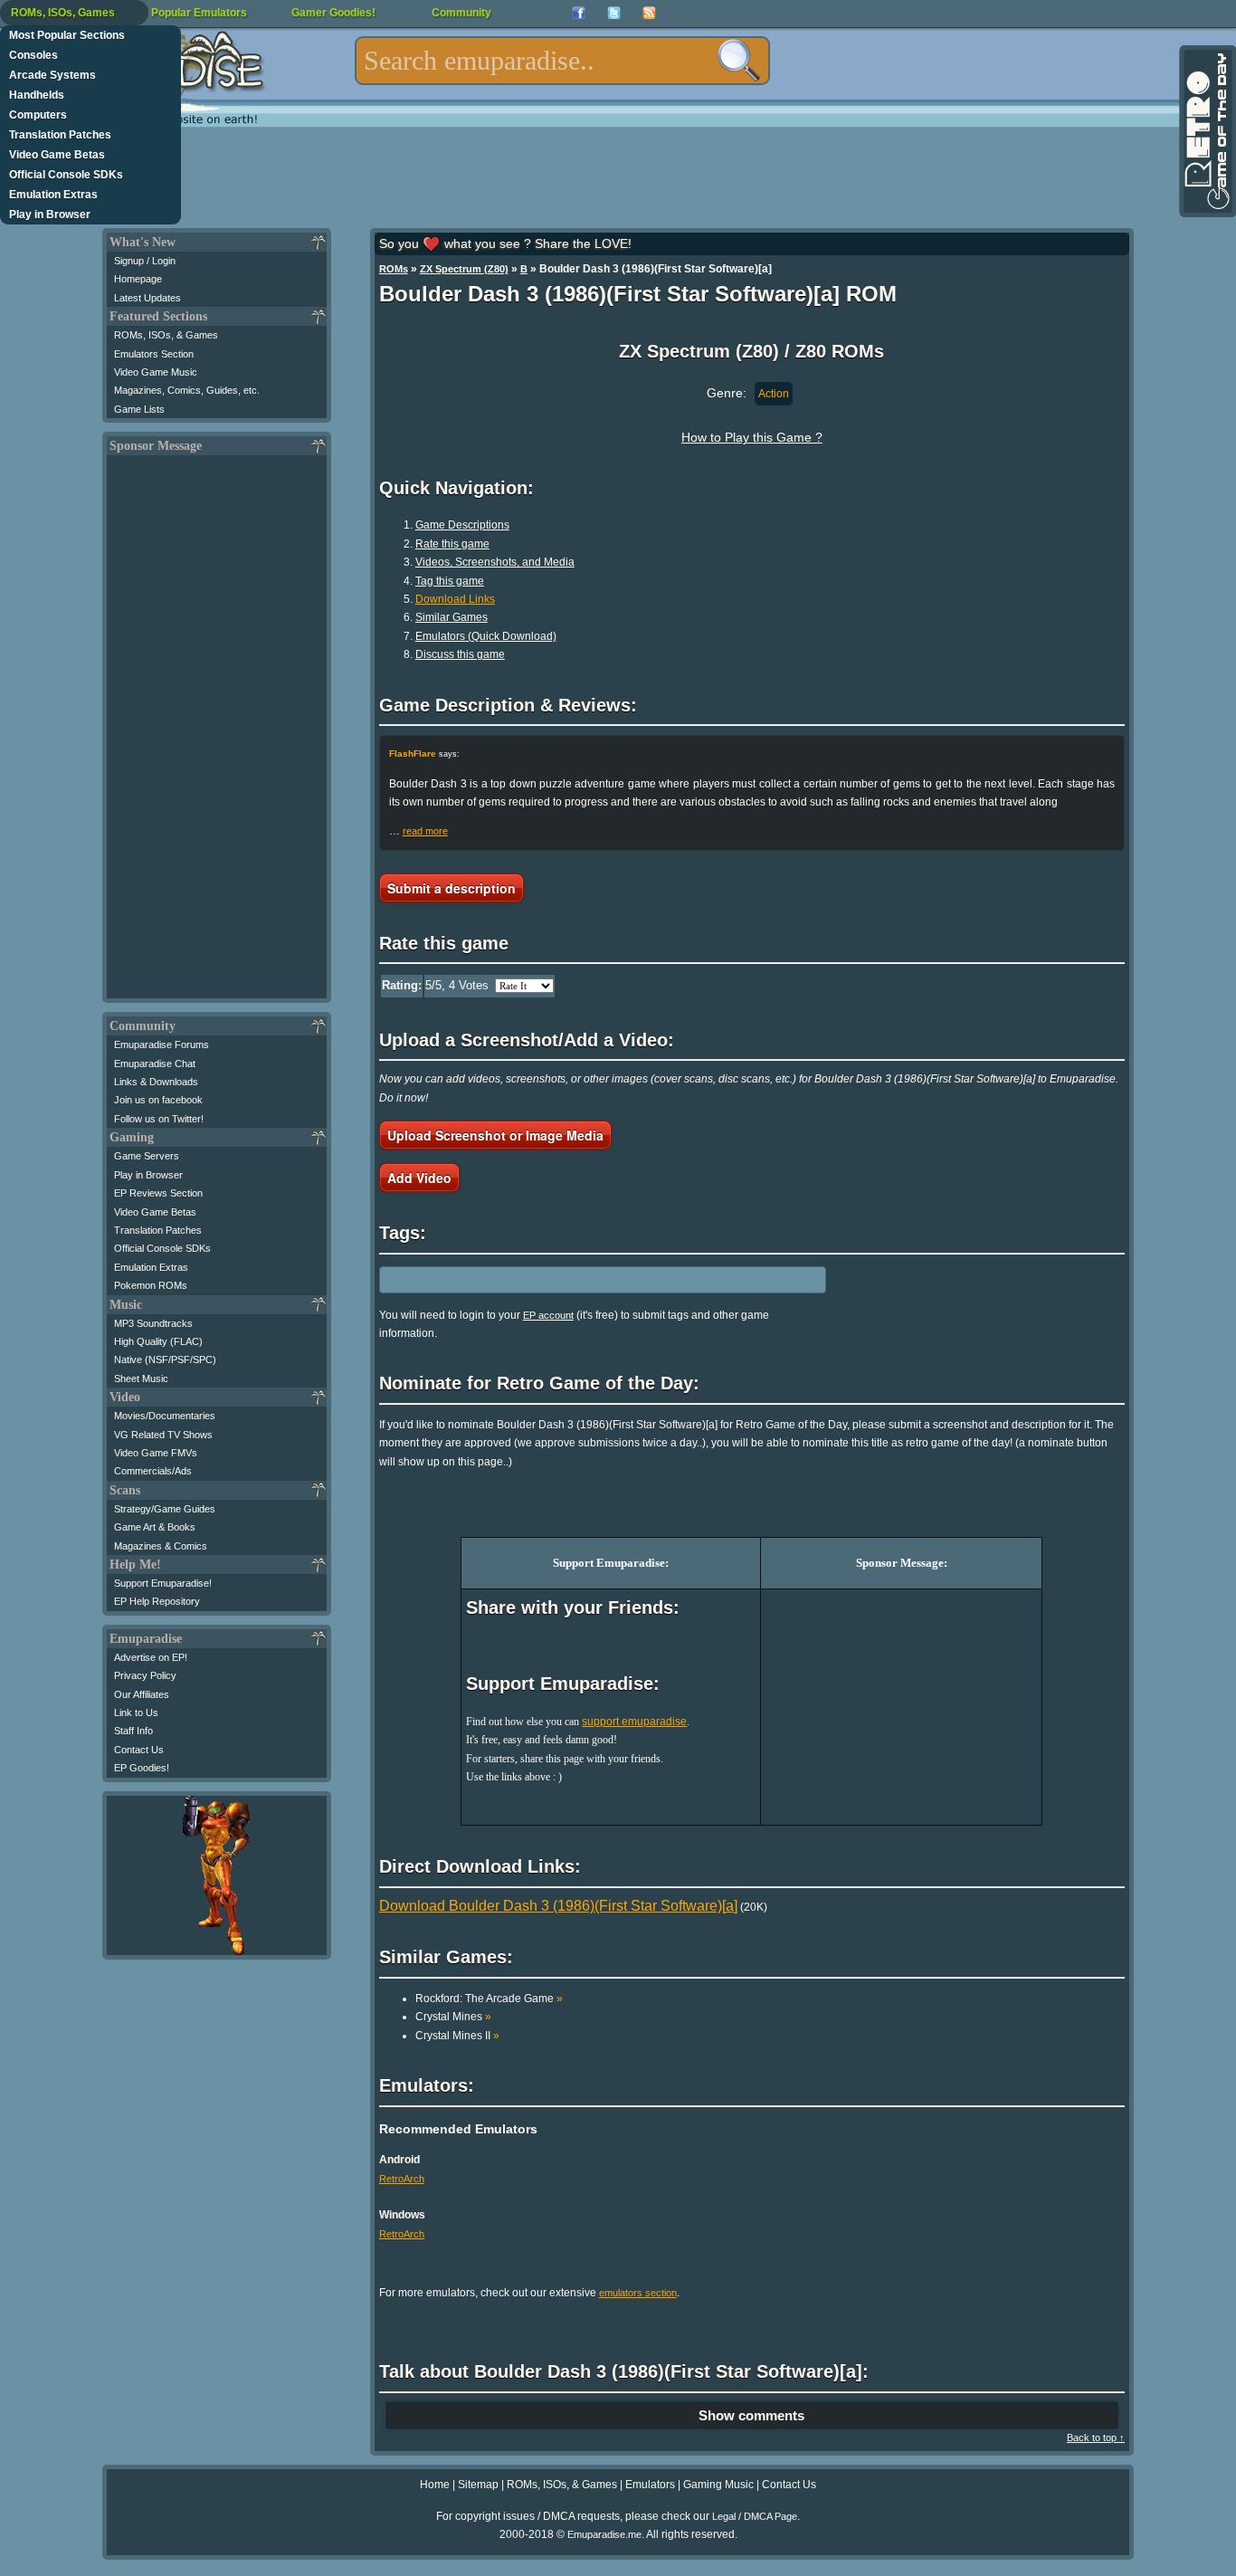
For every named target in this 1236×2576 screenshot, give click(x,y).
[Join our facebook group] (579, 13)
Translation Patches (60, 135)
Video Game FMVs (156, 1453)
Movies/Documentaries (165, 1416)
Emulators (650, 2485)
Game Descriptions (462, 525)
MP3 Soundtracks (153, 1323)
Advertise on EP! (151, 1657)
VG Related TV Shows (163, 1435)
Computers (38, 115)
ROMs (394, 269)
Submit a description (452, 888)
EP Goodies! (142, 1768)
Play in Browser (50, 215)
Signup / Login (145, 261)
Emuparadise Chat (155, 1064)
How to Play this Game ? (752, 437)
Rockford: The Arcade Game (489, 1999)
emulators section (638, 2293)
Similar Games (452, 617)
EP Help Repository (157, 1601)
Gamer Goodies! (333, 13)
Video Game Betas (57, 155)
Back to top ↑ (1096, 2438)
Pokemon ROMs (151, 1285)
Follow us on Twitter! (159, 1119)
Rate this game (452, 544)
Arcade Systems (52, 75)
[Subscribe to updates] (649, 13)
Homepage (138, 279)
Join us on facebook (158, 1100)
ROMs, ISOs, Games (63, 13)
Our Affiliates (142, 1694)
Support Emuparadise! (163, 1583)
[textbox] (562, 61)
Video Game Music (156, 372)
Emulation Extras (53, 195)
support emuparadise (634, 1722)
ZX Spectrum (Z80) (464, 269)
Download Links (455, 599)
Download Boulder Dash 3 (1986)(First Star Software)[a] (558, 1906)
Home (435, 2485)
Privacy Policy (145, 1675)
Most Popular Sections (67, 35)
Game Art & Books (155, 1527)
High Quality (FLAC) (158, 1341)
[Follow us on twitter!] (614, 13)
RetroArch (402, 2179)
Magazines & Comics (161, 1546)
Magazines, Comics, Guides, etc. (187, 390)
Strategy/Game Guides (165, 1509)
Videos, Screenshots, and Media (495, 562)
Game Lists (139, 409)
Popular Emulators (199, 13)
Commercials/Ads (153, 1471)
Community (461, 13)
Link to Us (136, 1713)
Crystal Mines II (457, 2036)
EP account (548, 1315)
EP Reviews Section (158, 1193)
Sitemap (478, 2485)
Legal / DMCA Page (755, 2516)
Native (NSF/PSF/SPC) (165, 1360)
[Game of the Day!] (1206, 131)
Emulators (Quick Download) (486, 636)
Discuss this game (460, 654)
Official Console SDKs (66, 175)
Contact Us (139, 1750)
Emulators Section (154, 354)
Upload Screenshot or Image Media (495, 1135)
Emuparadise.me (604, 2534)
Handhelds (37, 95)
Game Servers (147, 1156)
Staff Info (133, 1731)
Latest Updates (147, 298)
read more (425, 831)
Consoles (33, 55)
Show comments (751, 2415)
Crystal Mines (453, 2017)
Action (774, 394)
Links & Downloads (156, 1082)
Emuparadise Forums (162, 1045)
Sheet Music (141, 1379)
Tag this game (450, 581)
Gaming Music (718, 2485)
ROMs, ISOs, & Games (166, 335)
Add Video (419, 1178)
